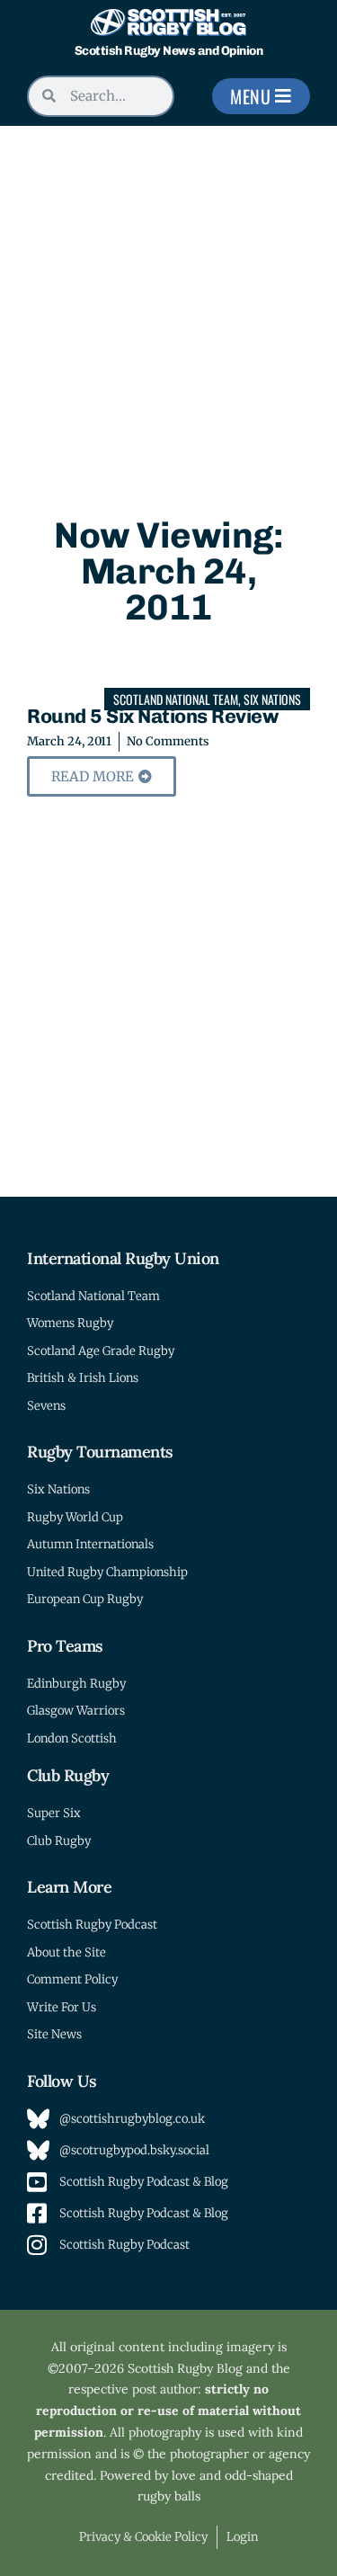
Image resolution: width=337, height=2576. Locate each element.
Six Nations (272, 699)
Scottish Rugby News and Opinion (169, 51)
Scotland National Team (176, 699)
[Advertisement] (168, 303)
